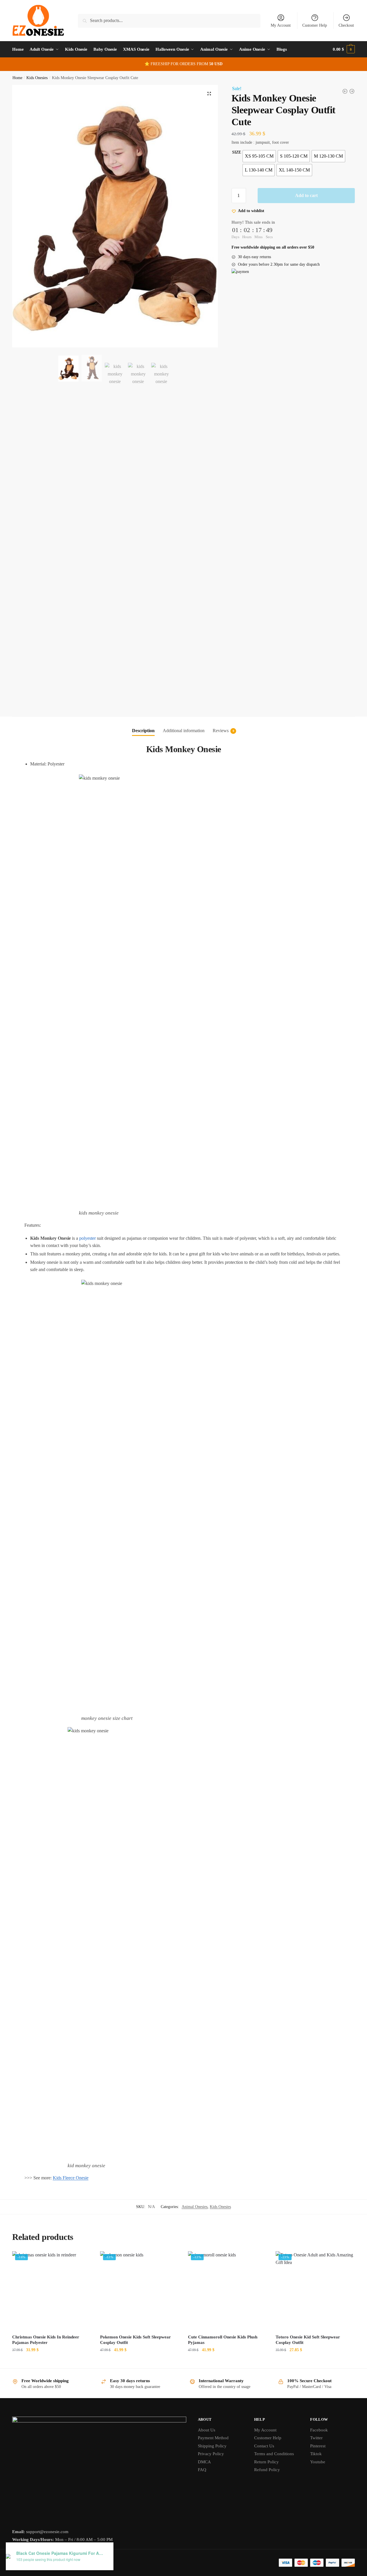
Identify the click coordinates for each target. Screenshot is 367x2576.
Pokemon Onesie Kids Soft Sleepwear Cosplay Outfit (135, 2340)
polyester (87, 1238)
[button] (209, 94)
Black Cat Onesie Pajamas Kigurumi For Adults (60, 2553)
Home (17, 78)
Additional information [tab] (184, 731)
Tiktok (316, 2454)
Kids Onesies (37, 78)
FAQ (202, 2470)
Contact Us (264, 2446)
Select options (52, 2361)
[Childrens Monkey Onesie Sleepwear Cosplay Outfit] (352, 91)
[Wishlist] (83, 2260)
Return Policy (266, 2462)
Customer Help (315, 25)
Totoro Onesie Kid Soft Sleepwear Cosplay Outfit (308, 2340)
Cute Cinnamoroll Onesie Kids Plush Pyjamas (223, 2340)
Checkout (346, 25)
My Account (281, 25)
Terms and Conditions (274, 2454)
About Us (207, 2430)
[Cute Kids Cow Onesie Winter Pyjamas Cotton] (345, 91)
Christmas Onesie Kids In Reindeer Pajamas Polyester (46, 2340)
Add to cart (306, 195)
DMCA (204, 2462)
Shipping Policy (212, 2446)
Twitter (316, 2438)
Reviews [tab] (221, 731)
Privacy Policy (211, 2454)
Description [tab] (143, 731)
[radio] (259, 156)
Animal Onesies (195, 2207)
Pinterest (318, 2446)
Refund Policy (267, 2470)
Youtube (318, 2462)
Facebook (319, 2430)
